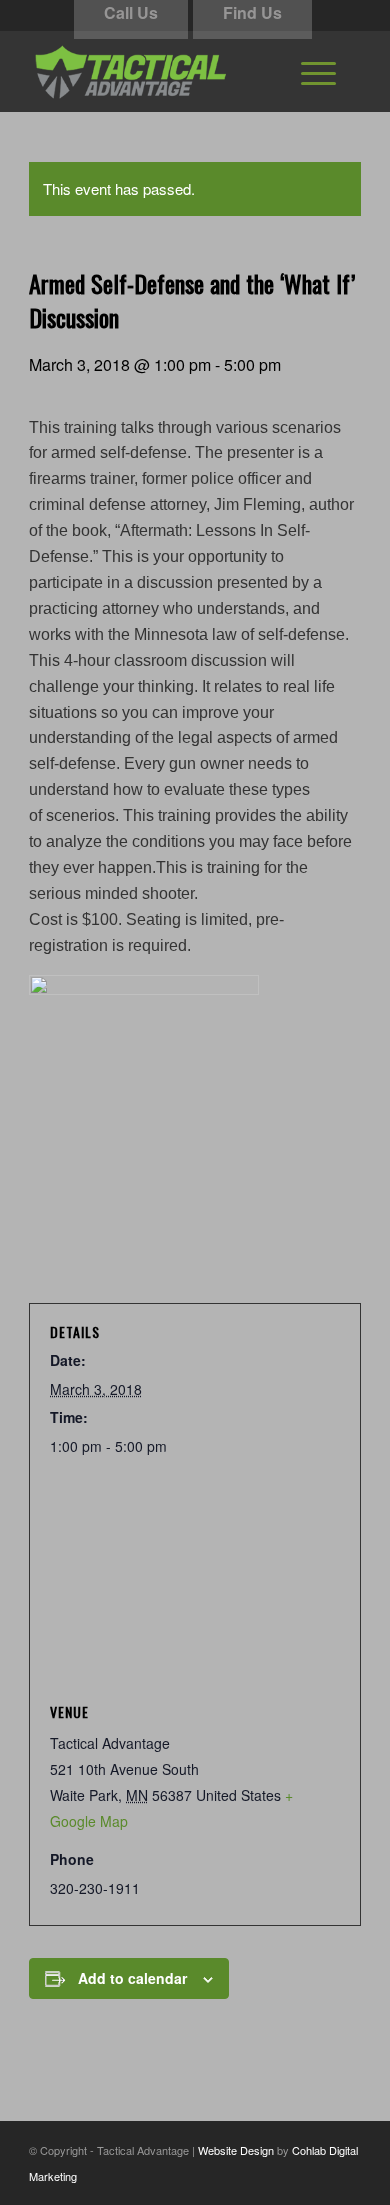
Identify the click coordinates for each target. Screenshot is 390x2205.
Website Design (236, 2150)
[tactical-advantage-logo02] (161, 71)
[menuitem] (318, 71)
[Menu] (318, 71)
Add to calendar (132, 1978)
